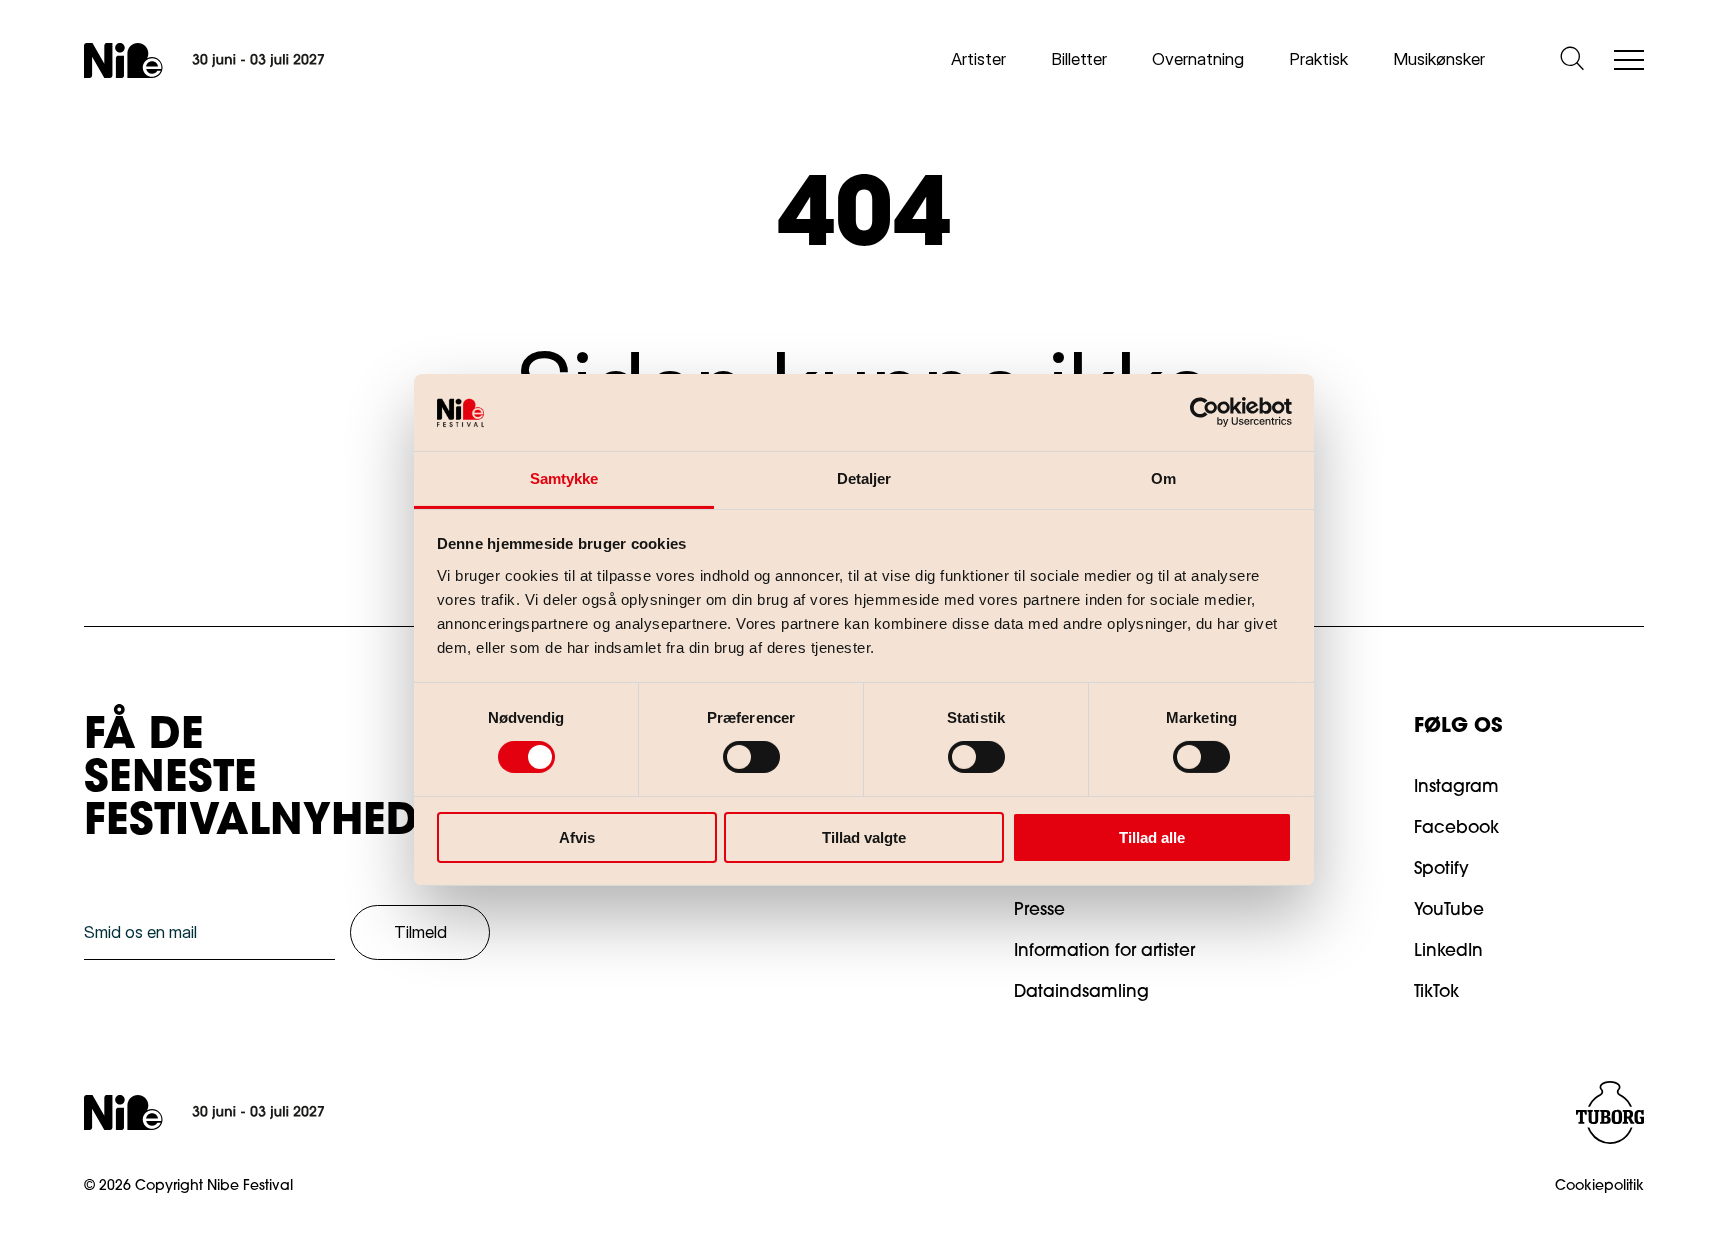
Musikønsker (1439, 59)
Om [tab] (1163, 478)
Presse (1039, 910)
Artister (978, 59)
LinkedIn (1448, 951)
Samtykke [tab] (564, 478)
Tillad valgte (864, 837)
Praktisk (1318, 59)
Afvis (577, 837)
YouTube (1449, 910)
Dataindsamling (1081, 992)
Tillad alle (1152, 837)
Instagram (1456, 787)
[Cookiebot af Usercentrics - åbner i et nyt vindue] (1204, 412)
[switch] (735, 753)
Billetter (1079, 59)
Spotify (1441, 869)
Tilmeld (420, 932)
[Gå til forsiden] (204, 60)
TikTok (1436, 992)
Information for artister (1104, 951)
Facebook (1456, 828)
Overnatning (1198, 59)
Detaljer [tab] (864, 478)
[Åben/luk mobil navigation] (1629, 61)
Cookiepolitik (1599, 1187)
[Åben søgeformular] (1572, 60)
